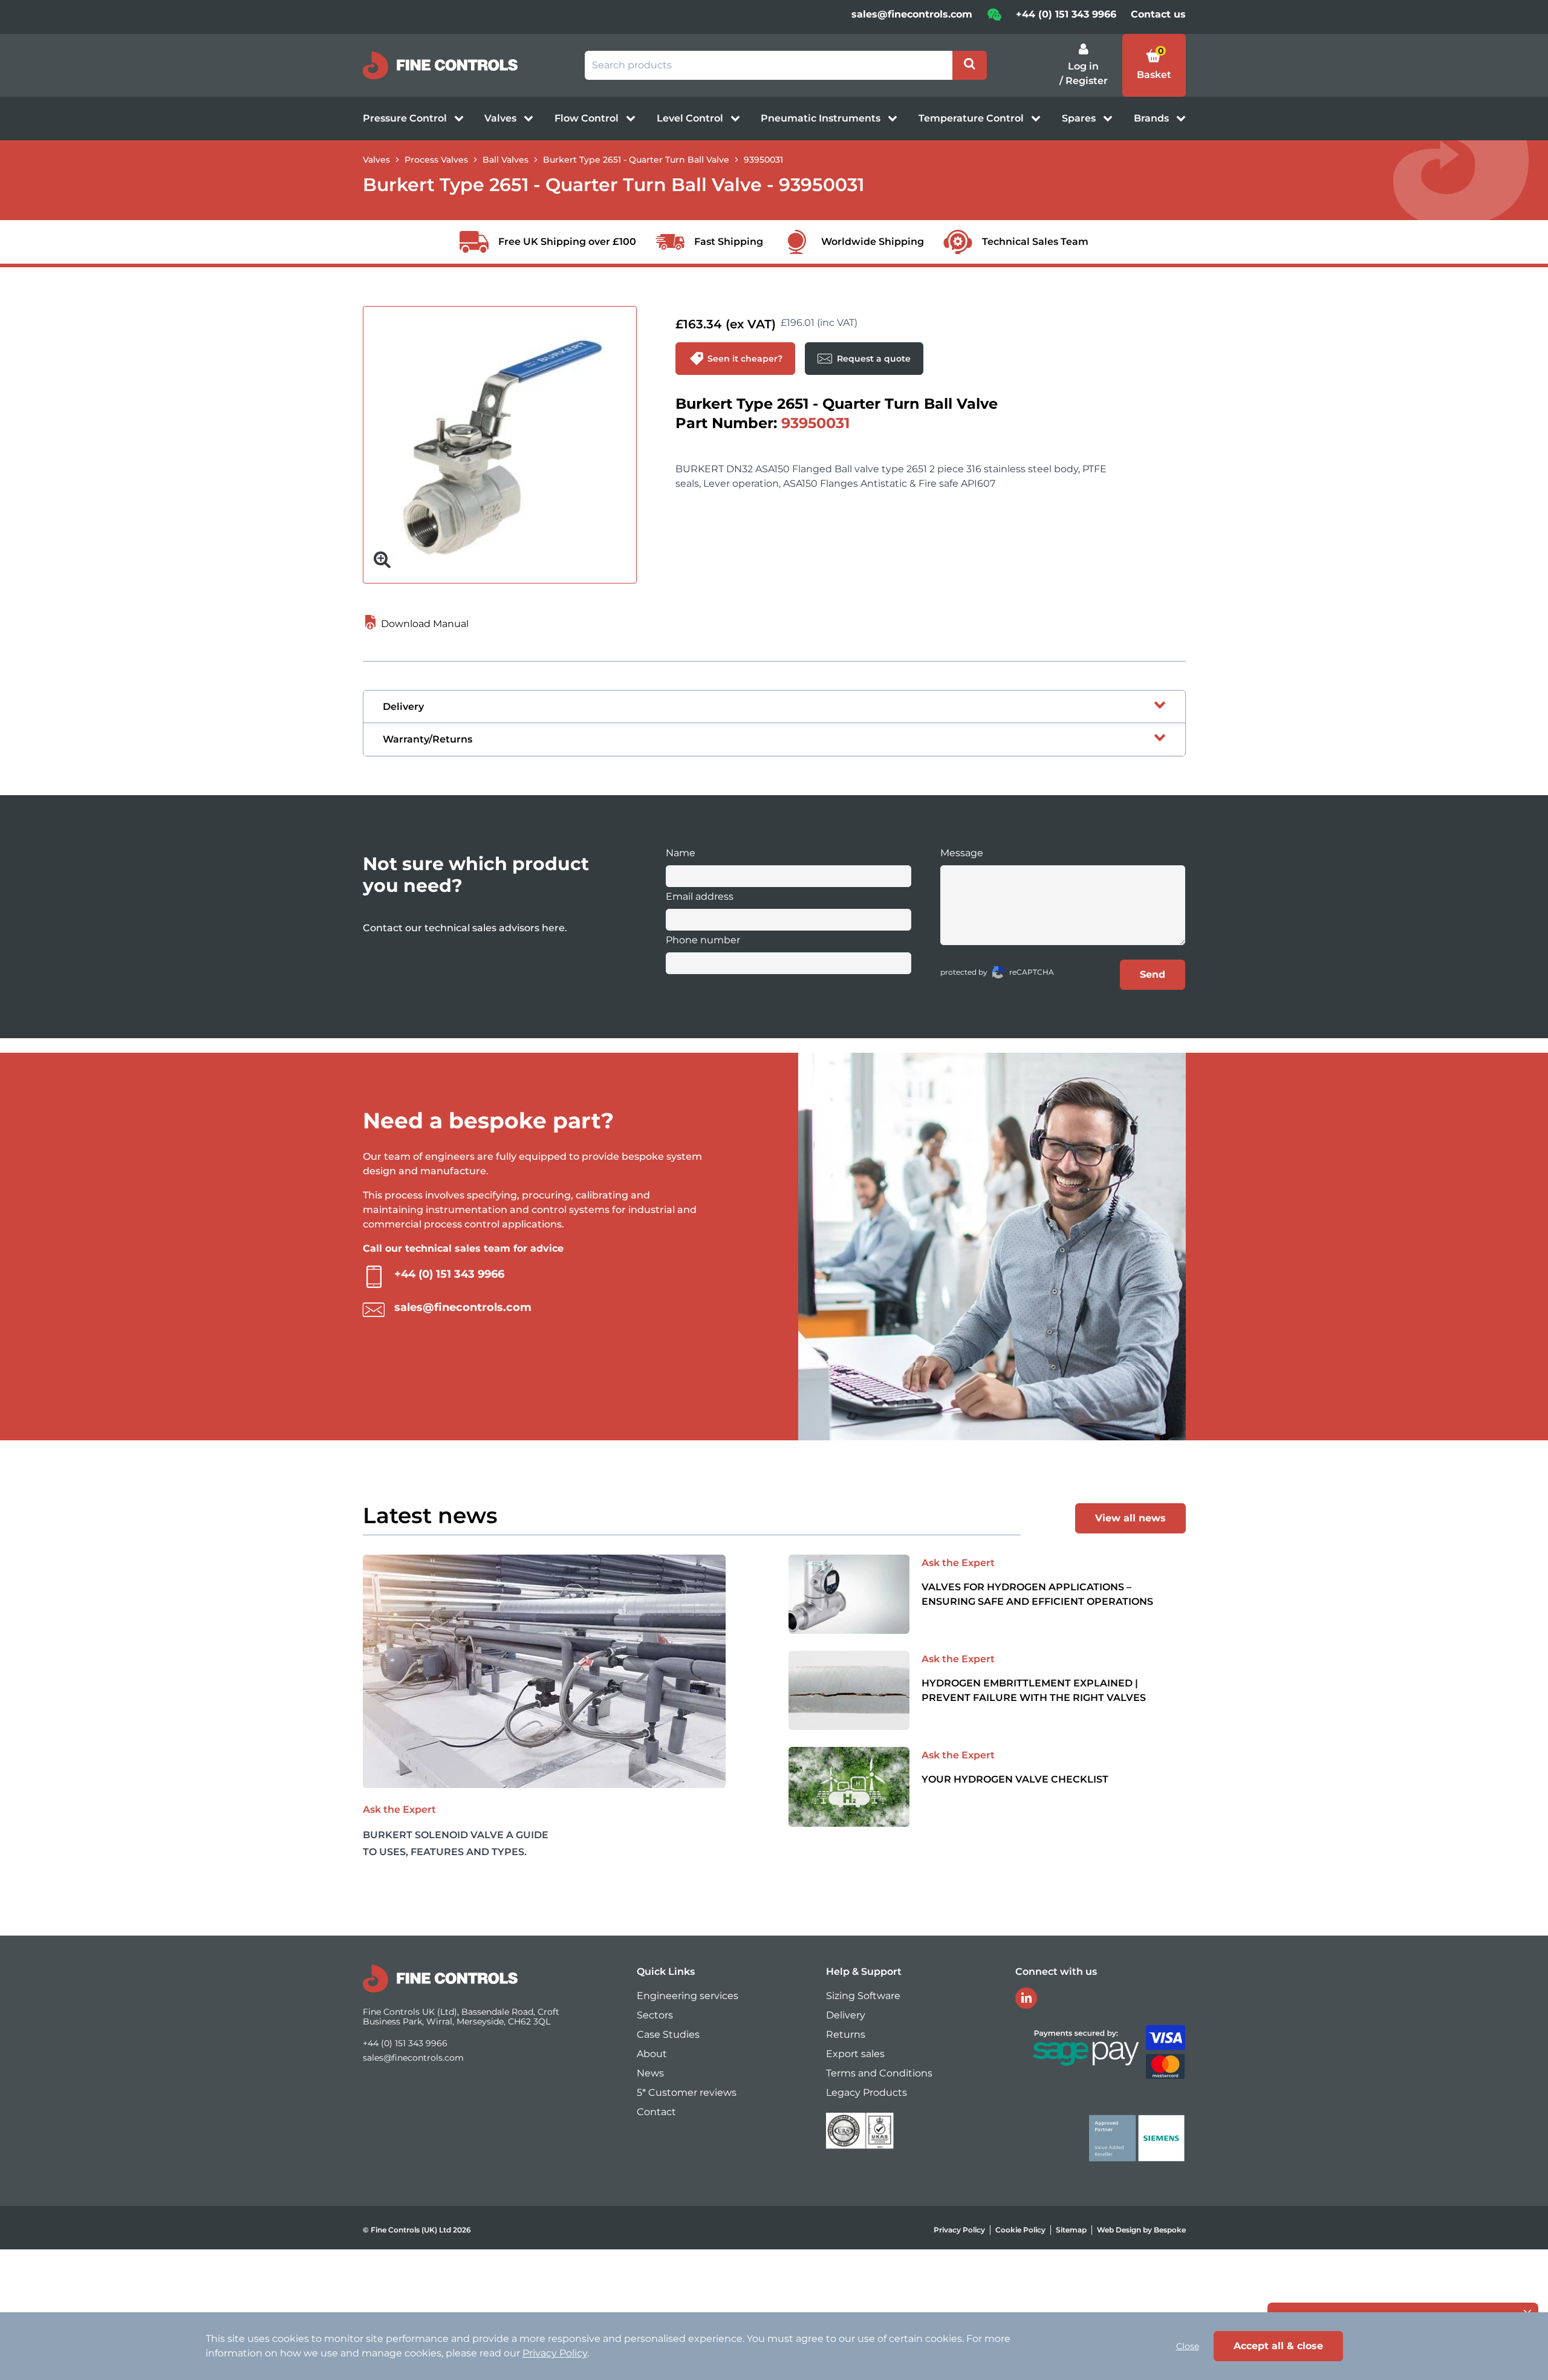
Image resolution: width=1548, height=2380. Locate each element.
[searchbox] (769, 65)
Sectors (655, 2015)
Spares (1080, 118)
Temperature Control (972, 118)
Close (1188, 2346)
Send (1153, 974)
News (650, 2073)
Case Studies (668, 2034)
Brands (1153, 118)
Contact (656, 2112)
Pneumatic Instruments (822, 118)
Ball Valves (506, 160)
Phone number (703, 940)
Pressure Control (406, 118)
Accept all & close (1278, 2346)
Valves (502, 118)
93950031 (763, 160)
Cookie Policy (1020, 2230)
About (652, 2054)
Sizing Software (863, 1996)
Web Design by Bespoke (1141, 2230)
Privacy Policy (959, 2230)
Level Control (691, 118)
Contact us (1158, 14)
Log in (1083, 66)
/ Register (1084, 81)
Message (962, 853)
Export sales (855, 2054)
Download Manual (424, 624)
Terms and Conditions (879, 2073)
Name (681, 853)
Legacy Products (867, 2092)
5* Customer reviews (687, 2092)
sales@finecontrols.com (912, 14)
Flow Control (588, 118)
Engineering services (688, 1996)
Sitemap (1071, 2230)
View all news (1130, 1518)
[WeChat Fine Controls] (994, 18)
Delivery (846, 2015)
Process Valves (436, 160)
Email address (700, 896)
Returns (846, 2034)
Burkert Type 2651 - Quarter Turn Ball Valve (636, 160)
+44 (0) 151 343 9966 (1066, 14)
